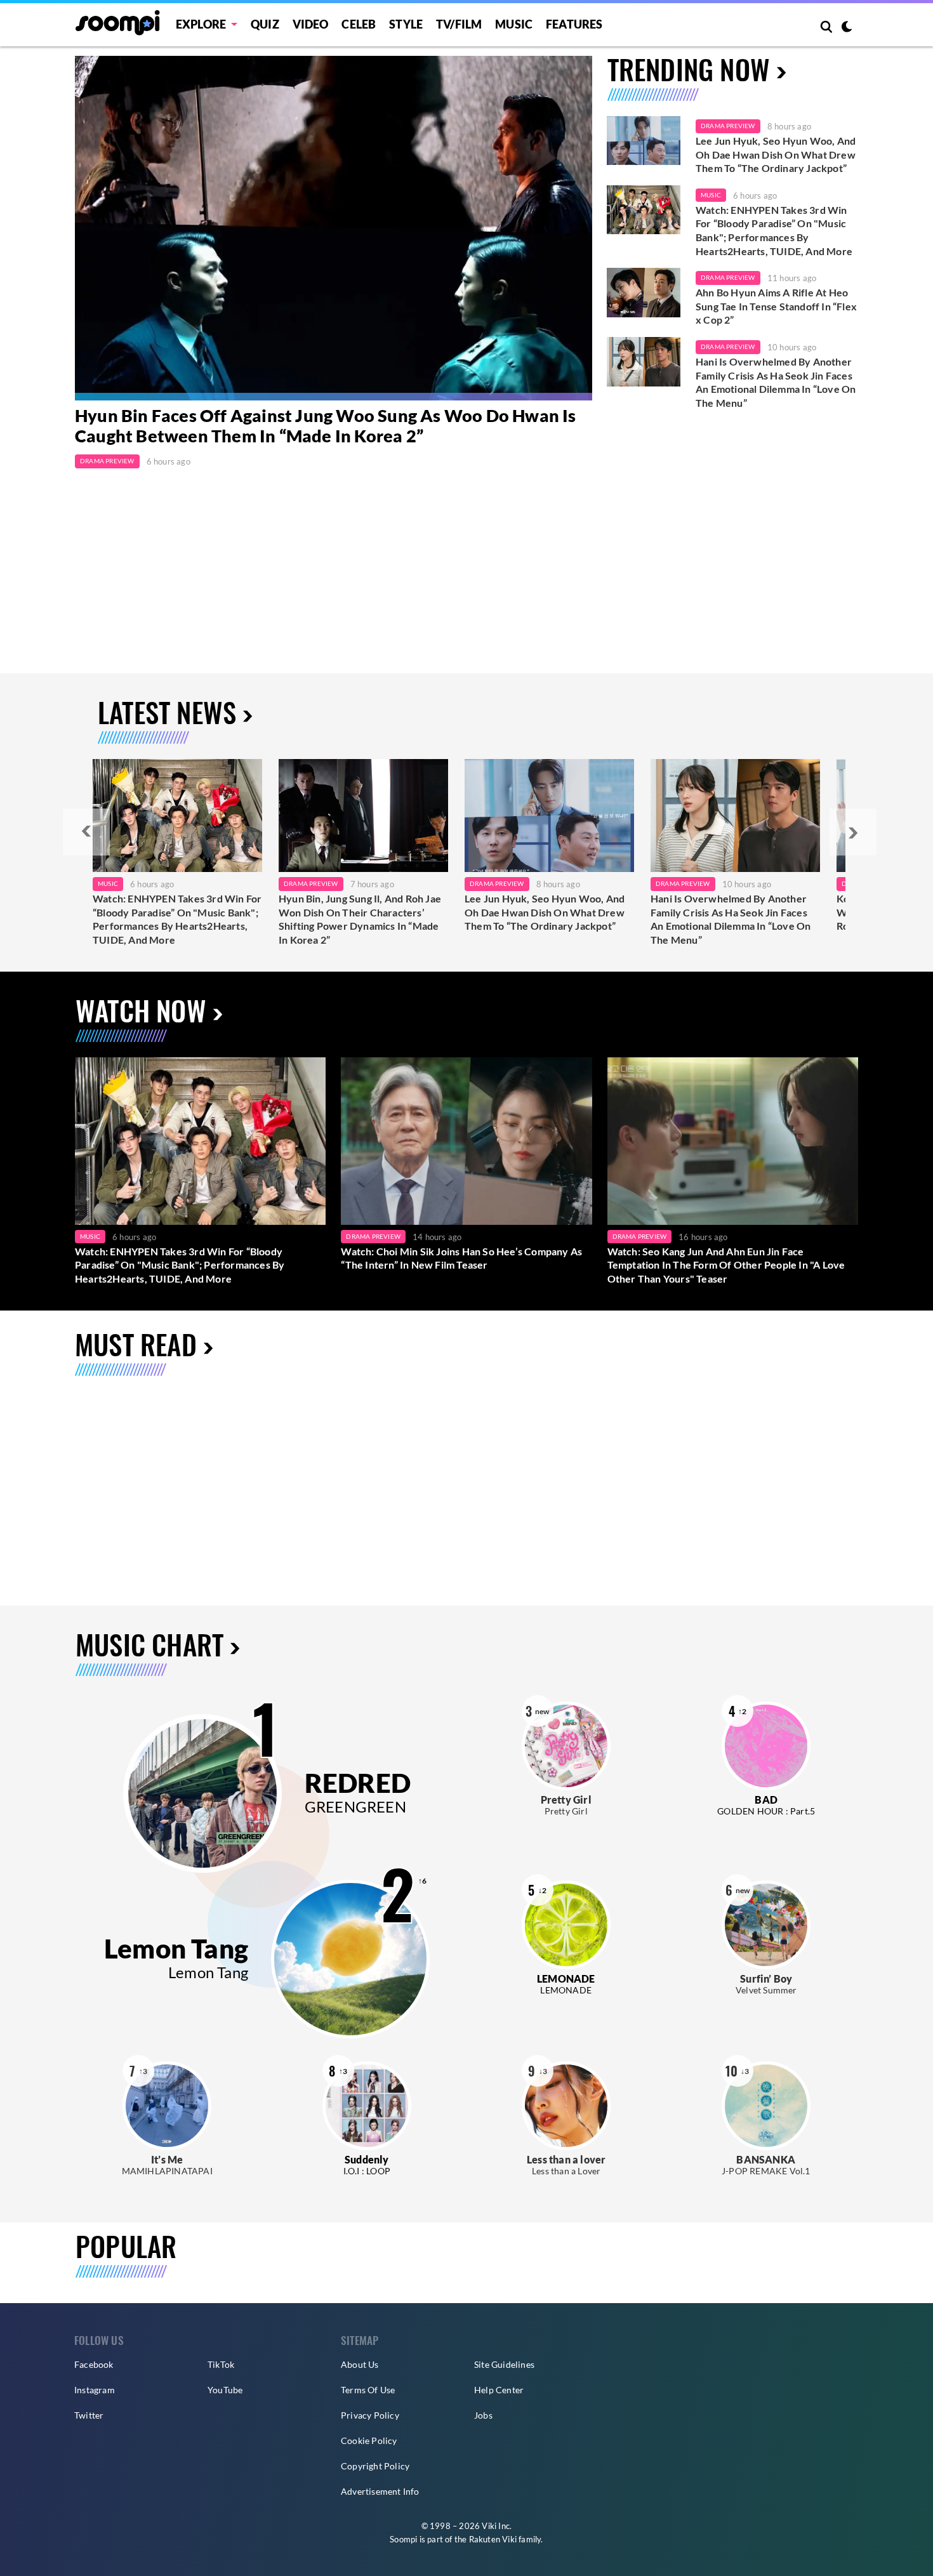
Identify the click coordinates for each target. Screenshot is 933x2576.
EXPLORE (201, 24)
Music (514, 24)
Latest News (167, 712)
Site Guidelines (504, 2364)
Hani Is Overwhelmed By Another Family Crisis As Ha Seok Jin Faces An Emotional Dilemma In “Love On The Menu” (776, 382)
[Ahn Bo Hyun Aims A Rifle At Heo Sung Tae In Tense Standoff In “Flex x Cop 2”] (644, 293)
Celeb (359, 24)
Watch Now (141, 1010)
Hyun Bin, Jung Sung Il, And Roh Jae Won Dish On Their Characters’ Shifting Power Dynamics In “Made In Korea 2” (360, 919)
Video (311, 24)
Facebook (94, 2364)
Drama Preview (107, 461)
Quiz (265, 24)
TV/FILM (459, 24)
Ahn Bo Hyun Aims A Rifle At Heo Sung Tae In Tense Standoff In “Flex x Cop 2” (776, 306)
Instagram (95, 2390)
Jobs (483, 2415)
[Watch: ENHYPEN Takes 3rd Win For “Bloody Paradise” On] (177, 816)
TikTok (221, 2364)
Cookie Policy (369, 2441)
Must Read (136, 1344)
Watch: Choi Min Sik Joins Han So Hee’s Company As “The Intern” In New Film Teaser (461, 1258)
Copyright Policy (375, 2466)
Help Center (499, 2390)
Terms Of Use (368, 2390)
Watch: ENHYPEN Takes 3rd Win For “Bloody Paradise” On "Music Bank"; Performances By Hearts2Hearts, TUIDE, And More (774, 230)
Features (574, 24)
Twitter (89, 2415)
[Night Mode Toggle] (847, 28)
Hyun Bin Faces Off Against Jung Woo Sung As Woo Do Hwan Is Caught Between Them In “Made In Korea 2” (326, 426)
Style (406, 24)
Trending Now (689, 69)
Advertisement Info (380, 2491)
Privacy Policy (370, 2415)
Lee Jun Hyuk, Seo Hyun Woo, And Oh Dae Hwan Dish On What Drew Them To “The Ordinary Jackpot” (776, 154)
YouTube (225, 2390)
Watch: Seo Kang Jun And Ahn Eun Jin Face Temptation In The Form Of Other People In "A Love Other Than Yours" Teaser (726, 1265)
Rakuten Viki (493, 2539)
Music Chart (149, 1645)
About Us (360, 2364)
